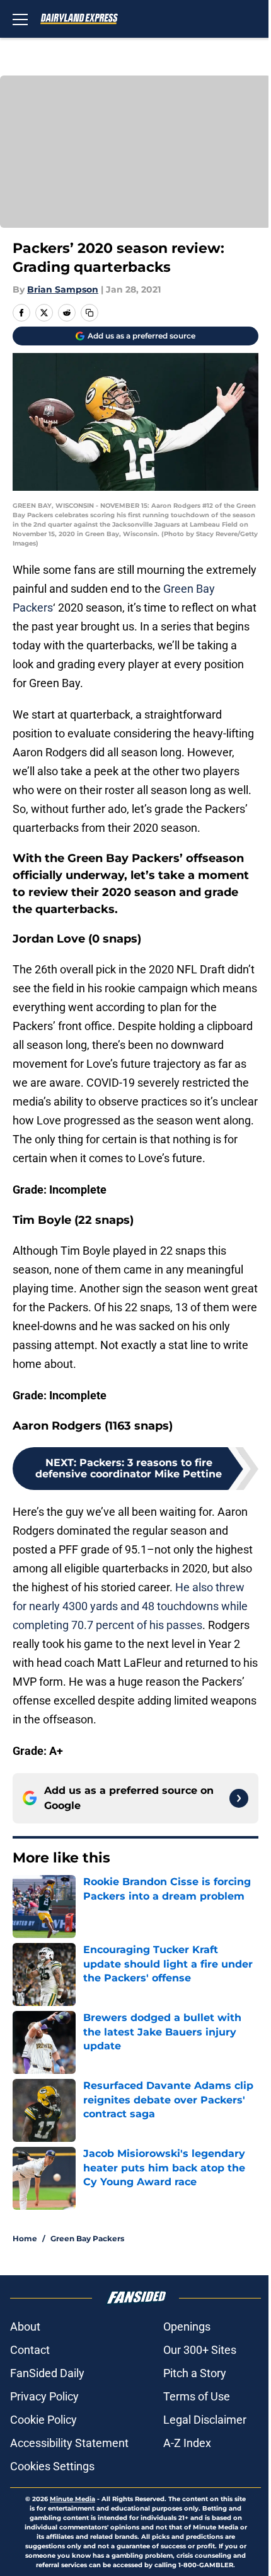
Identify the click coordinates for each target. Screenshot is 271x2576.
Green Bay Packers (87, 2238)
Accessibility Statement (69, 2443)
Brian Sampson (63, 289)
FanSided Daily (47, 2373)
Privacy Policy (44, 2396)
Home (25, 2238)
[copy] (89, 313)
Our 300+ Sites (200, 2350)
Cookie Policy (43, 2420)
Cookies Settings (52, 2466)
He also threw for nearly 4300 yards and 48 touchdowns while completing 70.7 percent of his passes (130, 1606)
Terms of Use (197, 2396)
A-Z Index (187, 2443)
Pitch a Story (195, 2373)
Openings (187, 2327)
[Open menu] (20, 19)
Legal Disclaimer (205, 2420)
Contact (30, 2350)
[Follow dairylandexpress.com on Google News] (239, 1798)
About (25, 2327)
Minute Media (72, 2499)
